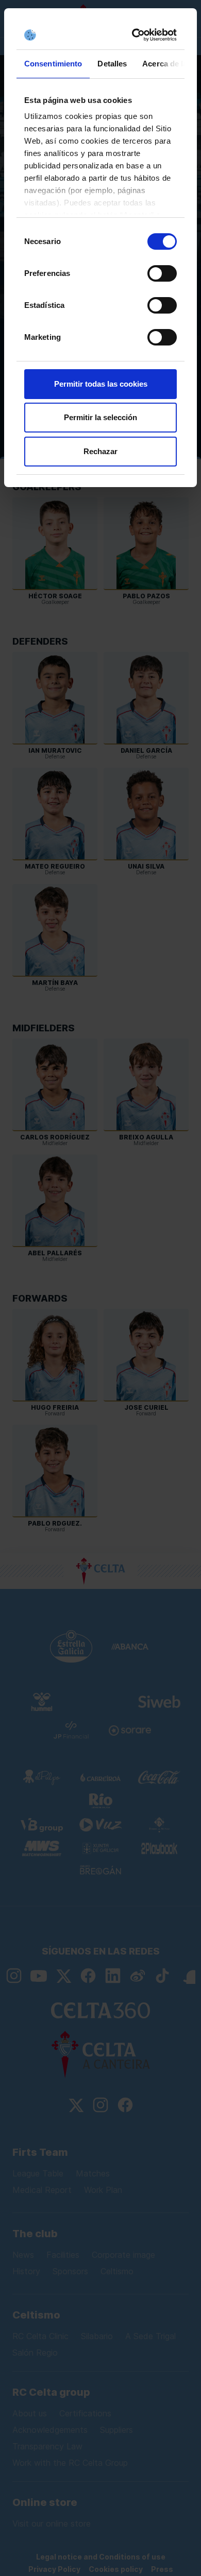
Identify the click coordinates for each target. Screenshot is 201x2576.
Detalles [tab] (112, 64)
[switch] (162, 273)
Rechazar (100, 451)
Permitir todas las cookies (101, 384)
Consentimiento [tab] (53, 64)
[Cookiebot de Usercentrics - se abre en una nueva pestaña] (136, 35)
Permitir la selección (100, 417)
